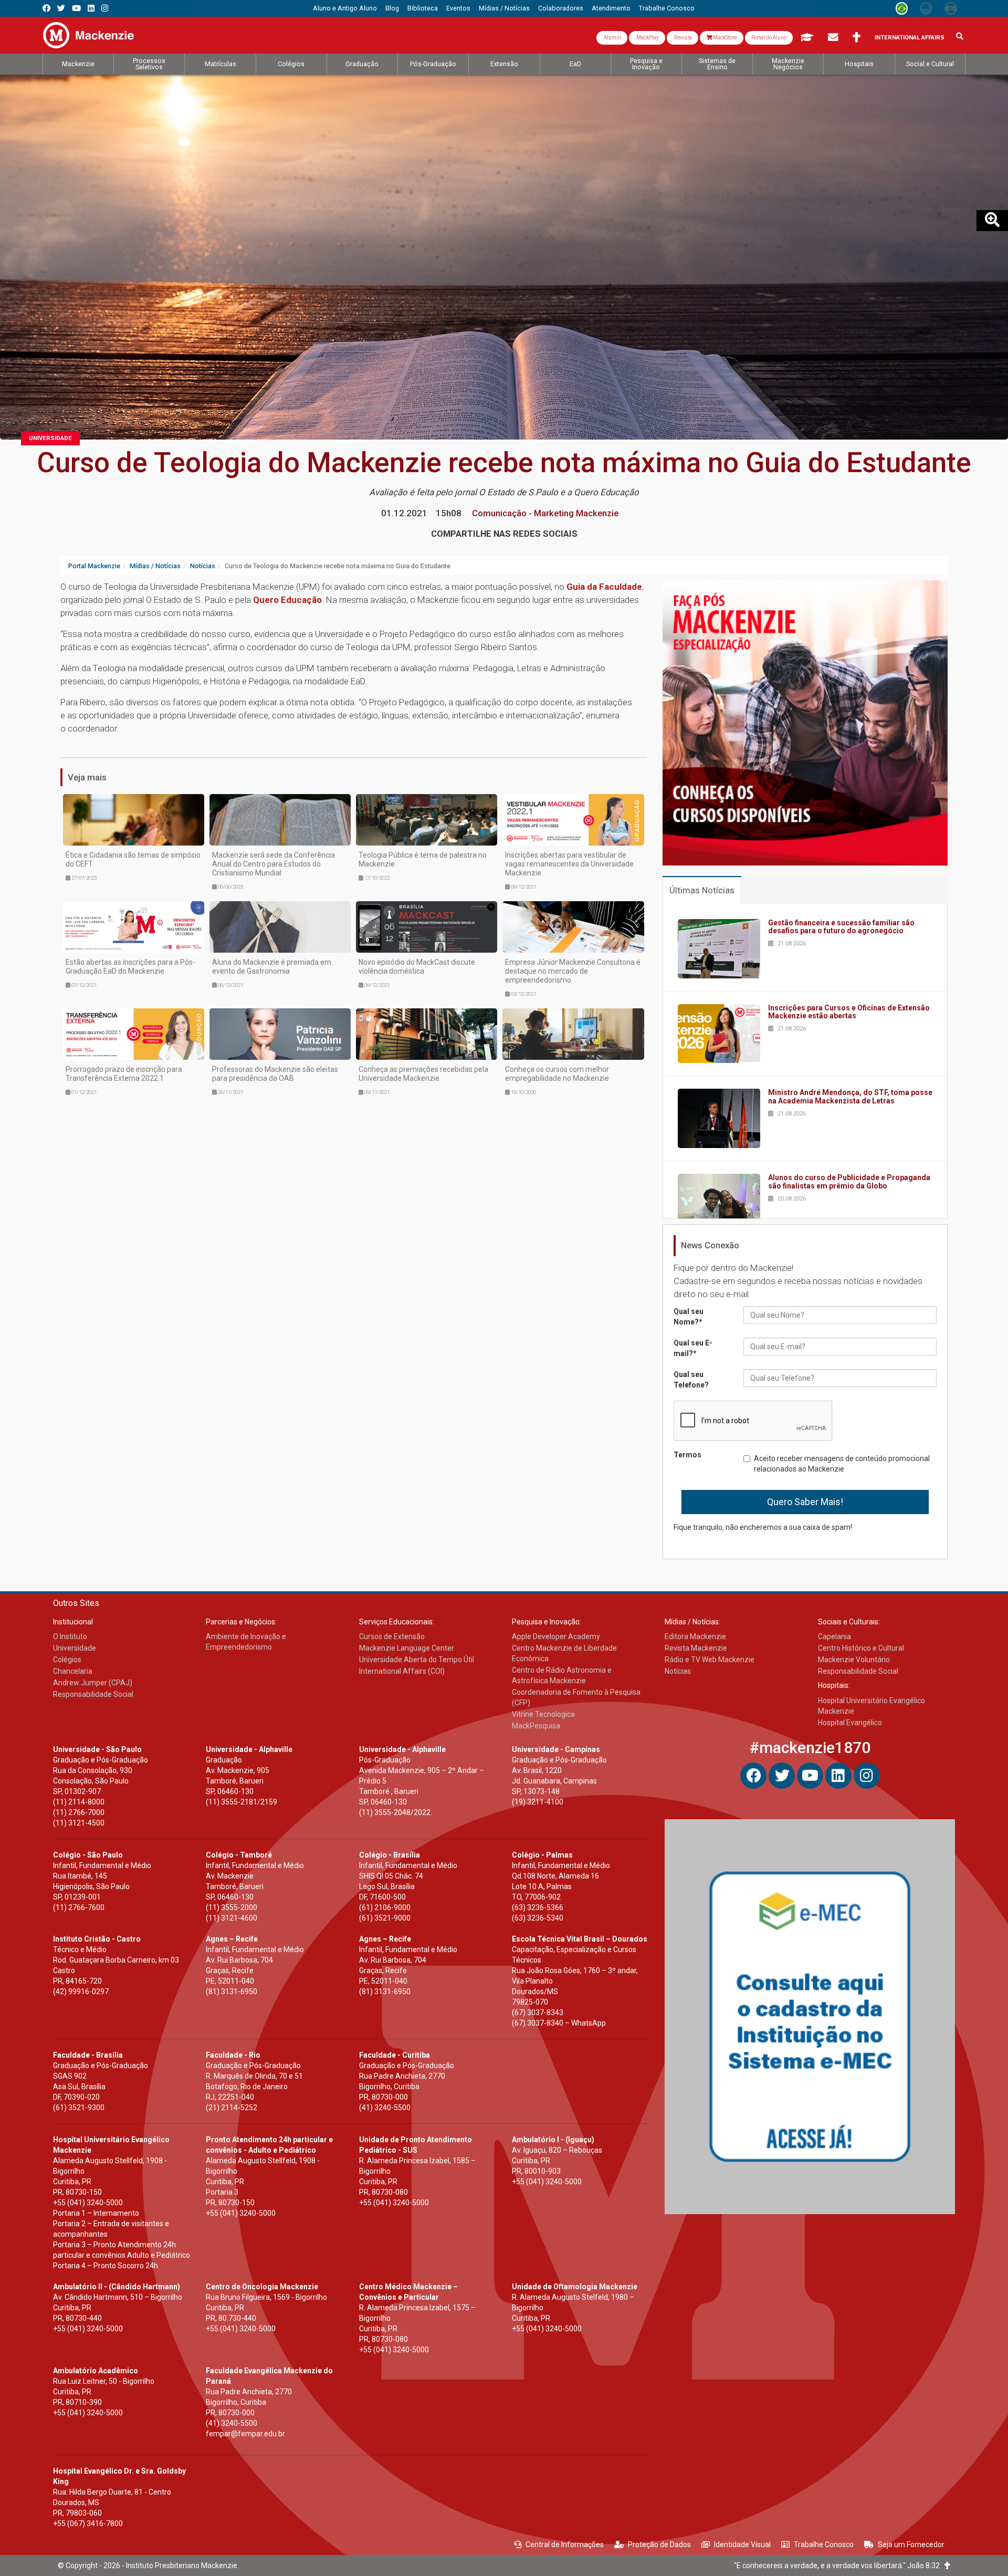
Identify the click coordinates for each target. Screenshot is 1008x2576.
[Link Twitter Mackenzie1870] (61, 8)
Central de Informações (565, 2544)
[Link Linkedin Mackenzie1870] (91, 8)
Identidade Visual (742, 2544)
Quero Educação (287, 600)
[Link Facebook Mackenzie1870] (46, 8)
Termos (687, 1455)
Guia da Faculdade (604, 587)
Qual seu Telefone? (691, 1380)
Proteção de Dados (659, 2544)
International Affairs (910, 38)
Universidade (50, 438)
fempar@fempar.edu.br (245, 2434)
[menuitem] (345, 8)
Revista (682, 38)
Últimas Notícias (702, 890)
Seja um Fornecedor (911, 2544)
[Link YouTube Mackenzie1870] (76, 8)
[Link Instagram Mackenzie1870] (105, 8)
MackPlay (647, 38)
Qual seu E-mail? (693, 1348)
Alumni (612, 38)
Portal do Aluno (769, 38)
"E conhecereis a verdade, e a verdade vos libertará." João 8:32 (839, 2565)
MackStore (724, 38)
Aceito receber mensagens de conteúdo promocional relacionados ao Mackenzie (842, 1464)
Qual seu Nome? (689, 1317)
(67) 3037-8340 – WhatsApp (559, 2023)
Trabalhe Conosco (824, 2544)
